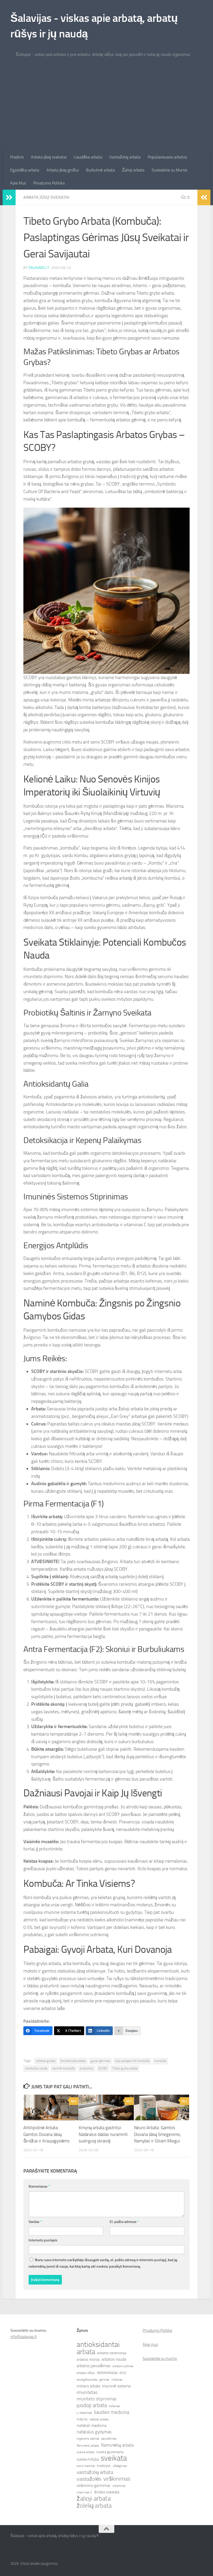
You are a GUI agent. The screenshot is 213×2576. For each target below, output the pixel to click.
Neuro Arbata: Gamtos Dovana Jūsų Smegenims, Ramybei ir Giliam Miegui (158, 2134)
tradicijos (104, 2466)
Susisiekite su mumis (160, 2359)
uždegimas (120, 2466)
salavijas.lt (39, 268)
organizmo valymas (88, 2439)
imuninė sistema (116, 2386)
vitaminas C (84, 2492)
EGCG (123, 2373)
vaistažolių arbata (95, 2472)
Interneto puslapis (43, 2240)
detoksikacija (107, 2373)
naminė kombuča (64, 2068)
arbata (86, 2352)
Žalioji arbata (133, 170)
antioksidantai (98, 2345)
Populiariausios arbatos (167, 157)
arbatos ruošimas (123, 2366)
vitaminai (119, 2486)
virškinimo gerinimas (94, 2486)
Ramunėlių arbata (117, 2445)
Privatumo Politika (49, 183)
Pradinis (17, 157)
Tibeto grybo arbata (125, 2068)
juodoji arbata (92, 2405)
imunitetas (87, 2392)
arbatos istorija (88, 2359)
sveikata (114, 2458)
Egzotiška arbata (25, 170)
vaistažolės (89, 2479)
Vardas (35, 2222)
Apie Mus (18, 183)
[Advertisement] (106, 112)
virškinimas (117, 2479)
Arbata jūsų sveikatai (46, 197)
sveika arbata (85, 2452)
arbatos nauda (114, 2359)
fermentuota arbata (73, 2061)
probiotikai (87, 2068)
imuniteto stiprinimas (97, 2399)
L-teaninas (84, 2413)
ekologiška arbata (87, 2380)
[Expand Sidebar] (9, 197)
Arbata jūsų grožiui (63, 170)
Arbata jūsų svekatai (49, 157)
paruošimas (109, 2439)
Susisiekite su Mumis (169, 170)
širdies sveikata (107, 2492)
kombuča (160, 2061)
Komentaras (39, 2186)
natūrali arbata (99, 2419)
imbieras (117, 2380)
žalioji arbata (94, 2499)
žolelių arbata (94, 2506)
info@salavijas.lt (24, 2337)
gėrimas (104, 2380)
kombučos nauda (36, 2068)
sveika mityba (88, 2459)
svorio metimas (86, 2466)
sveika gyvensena (110, 2452)
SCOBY (103, 2068)
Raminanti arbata (88, 2446)
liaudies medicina (112, 2412)
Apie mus (150, 2345)
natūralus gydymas (94, 2432)
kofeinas (114, 2406)
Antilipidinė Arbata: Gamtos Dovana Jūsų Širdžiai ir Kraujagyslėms (46, 2134)
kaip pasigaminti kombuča (132, 2061)
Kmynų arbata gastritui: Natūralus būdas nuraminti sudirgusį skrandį (103, 2134)
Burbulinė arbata (100, 170)
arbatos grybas (46, 2061)
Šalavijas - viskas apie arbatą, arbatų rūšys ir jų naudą (94, 26)
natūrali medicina (92, 2425)
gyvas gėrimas (100, 2061)
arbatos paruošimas (94, 2366)
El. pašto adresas (124, 2222)
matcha (82, 2419)
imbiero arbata (88, 2386)
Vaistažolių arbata (125, 157)
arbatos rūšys (86, 2373)
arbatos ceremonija (112, 2353)
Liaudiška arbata (88, 157)
